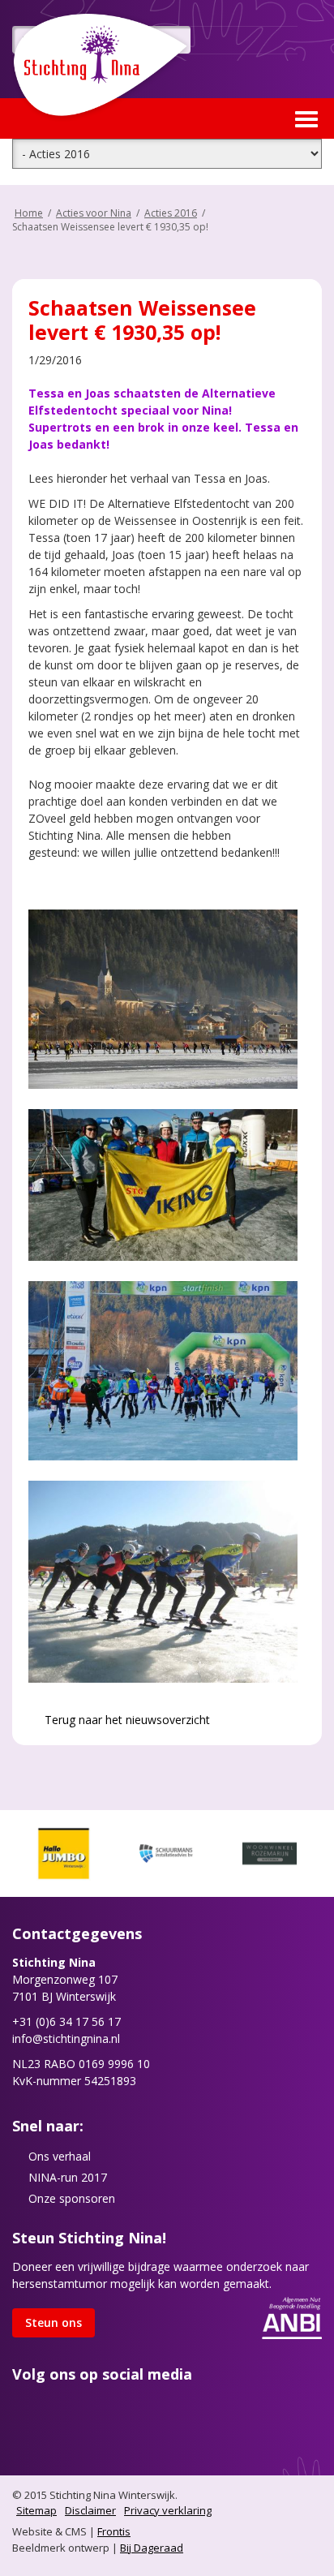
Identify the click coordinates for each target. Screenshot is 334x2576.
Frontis (114, 2531)
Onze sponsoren (72, 2198)
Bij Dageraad (152, 2548)
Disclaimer (90, 2510)
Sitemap (36, 2510)
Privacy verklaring (168, 2510)
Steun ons (54, 2322)
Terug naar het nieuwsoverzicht (126, 1720)
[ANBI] (292, 2317)
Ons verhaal (60, 2156)
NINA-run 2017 (68, 2177)
